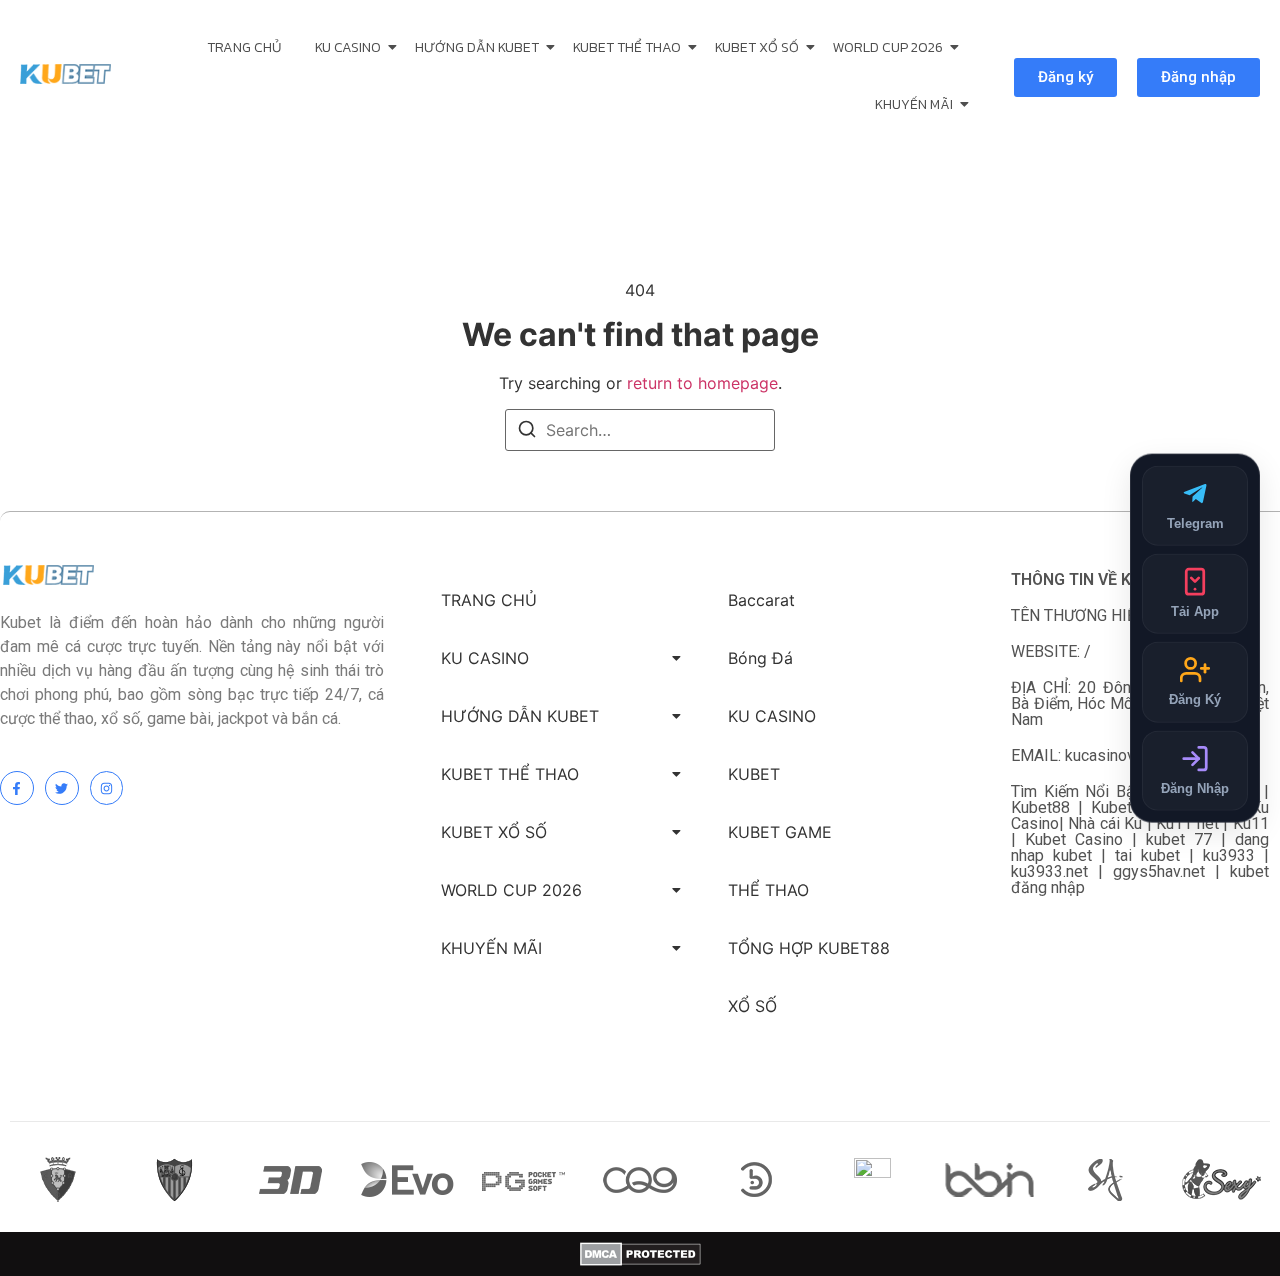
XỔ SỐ (752, 1006)
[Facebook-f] (17, 788)
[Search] (527, 432)
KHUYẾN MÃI (914, 104)
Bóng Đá (760, 658)
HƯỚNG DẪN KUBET (477, 47)
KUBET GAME (780, 832)
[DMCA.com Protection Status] (640, 1254)
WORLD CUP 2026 (888, 47)
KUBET (754, 774)
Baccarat (761, 600)
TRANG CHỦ (244, 47)
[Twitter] (62, 788)
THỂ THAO (768, 890)
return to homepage (702, 383)
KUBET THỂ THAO (627, 47)
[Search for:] (640, 430)
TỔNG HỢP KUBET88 (809, 948)
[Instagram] (107, 788)
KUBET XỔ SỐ (757, 47)
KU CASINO (348, 47)
